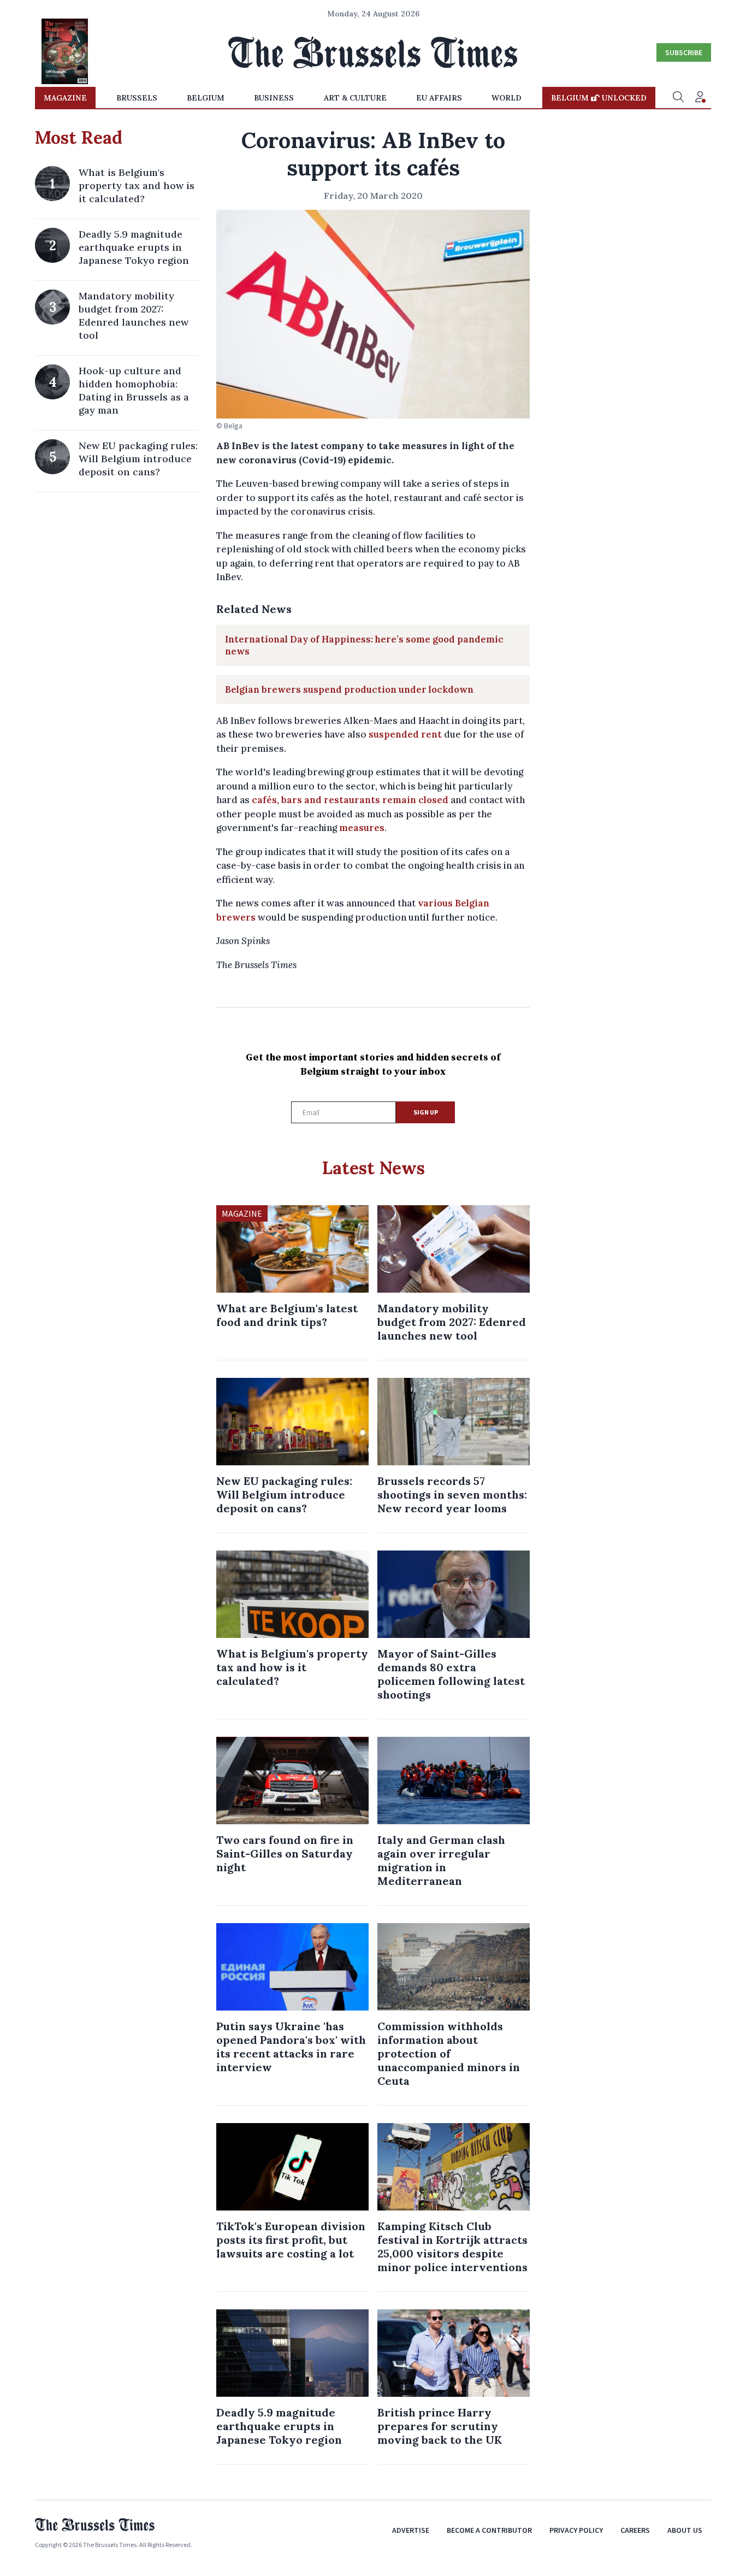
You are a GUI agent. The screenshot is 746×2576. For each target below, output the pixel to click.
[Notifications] (700, 98)
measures (362, 828)
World (507, 98)
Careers (635, 2530)
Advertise (411, 2530)
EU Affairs (439, 98)
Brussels (137, 98)
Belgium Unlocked (599, 98)
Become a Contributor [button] (489, 2530)
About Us (685, 2530)
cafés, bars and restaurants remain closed (350, 800)
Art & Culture (355, 98)
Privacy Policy (576, 2530)
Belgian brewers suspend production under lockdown (349, 689)
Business (274, 98)
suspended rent (405, 734)
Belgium (206, 98)
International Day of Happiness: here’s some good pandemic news (364, 645)
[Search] (678, 98)
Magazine (65, 98)
